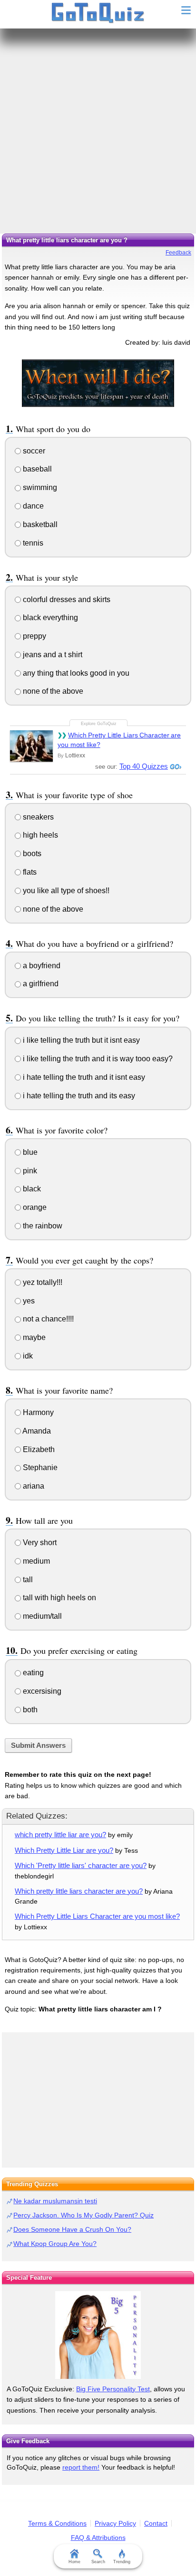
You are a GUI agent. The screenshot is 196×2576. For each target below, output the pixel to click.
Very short (39, 1543)
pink (29, 1171)
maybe (33, 1337)
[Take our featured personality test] (98, 2335)
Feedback (178, 253)
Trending (122, 2562)
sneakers (37, 817)
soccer (33, 451)
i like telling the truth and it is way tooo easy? (97, 1059)
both (29, 1710)
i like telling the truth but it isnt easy (80, 1040)
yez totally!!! (42, 1282)
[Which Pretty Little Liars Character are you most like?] (31, 746)
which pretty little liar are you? (60, 1835)
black (31, 1189)
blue (29, 1152)
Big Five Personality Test (113, 2389)
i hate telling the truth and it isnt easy (83, 1077)
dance (32, 506)
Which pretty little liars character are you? (79, 1891)
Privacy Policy (115, 2523)
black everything (49, 618)
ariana (33, 1486)
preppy (34, 636)
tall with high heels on (59, 1598)
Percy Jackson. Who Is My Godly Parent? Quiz (83, 2215)
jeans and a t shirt (52, 655)
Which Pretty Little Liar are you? (64, 1850)
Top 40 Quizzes (144, 766)
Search (98, 2562)
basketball (39, 524)
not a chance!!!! (47, 1319)
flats (29, 872)
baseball (36, 469)
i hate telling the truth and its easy (78, 1096)
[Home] (98, 13)
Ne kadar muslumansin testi (55, 2201)
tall (27, 1580)
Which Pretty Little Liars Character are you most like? (119, 740)
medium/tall (41, 1616)
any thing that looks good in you (75, 673)
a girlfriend (40, 984)
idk (27, 1356)
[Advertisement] (98, 131)
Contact (156, 2523)
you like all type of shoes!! (65, 891)
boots (31, 854)
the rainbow (42, 1226)
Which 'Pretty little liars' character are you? (81, 1865)
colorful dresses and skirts (66, 599)
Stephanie (39, 1467)
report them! (81, 2467)
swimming (39, 487)
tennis (32, 543)
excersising (41, 1691)
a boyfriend (41, 966)
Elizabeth (38, 1449)
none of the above (52, 691)
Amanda (36, 1431)
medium (35, 1561)
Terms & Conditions (57, 2523)
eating (32, 1673)
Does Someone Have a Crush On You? (72, 2229)
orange (34, 1207)
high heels (39, 835)
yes (28, 1301)
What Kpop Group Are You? (55, 2244)
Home (74, 2562)
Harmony (37, 1412)
